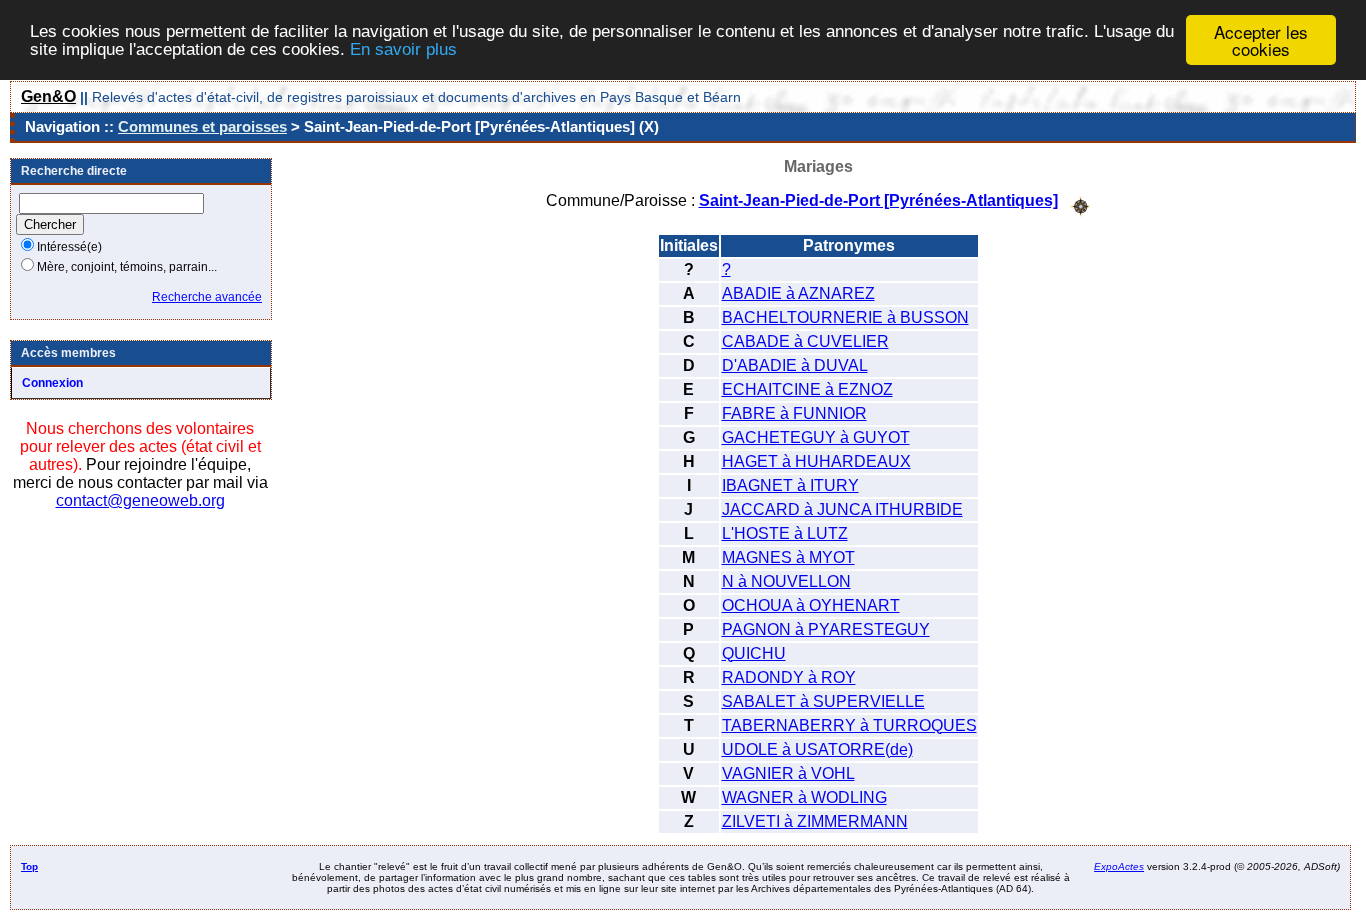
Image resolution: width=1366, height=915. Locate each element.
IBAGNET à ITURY (790, 485)
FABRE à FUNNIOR (794, 413)
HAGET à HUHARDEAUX (816, 461)
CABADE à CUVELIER (805, 341)
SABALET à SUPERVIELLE (823, 701)
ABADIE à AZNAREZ (798, 293)
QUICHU (754, 653)
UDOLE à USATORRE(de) (817, 749)
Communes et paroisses (202, 126)
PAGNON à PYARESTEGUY (826, 629)
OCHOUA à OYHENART (811, 605)
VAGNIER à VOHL (788, 773)
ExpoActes (1119, 866)
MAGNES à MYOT (788, 557)
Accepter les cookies (1261, 40)
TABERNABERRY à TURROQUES (849, 725)
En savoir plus (403, 49)
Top (29, 866)
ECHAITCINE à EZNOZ (807, 389)
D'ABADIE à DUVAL (795, 365)
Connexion (52, 383)
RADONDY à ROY (789, 677)
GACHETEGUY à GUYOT (816, 437)
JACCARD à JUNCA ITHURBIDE (842, 509)
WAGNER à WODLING (804, 797)
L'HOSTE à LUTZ (785, 533)
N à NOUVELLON (786, 581)
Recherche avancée (207, 297)
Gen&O (48, 96)
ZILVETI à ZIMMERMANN (815, 821)
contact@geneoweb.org (140, 500)
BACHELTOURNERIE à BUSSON (845, 317)
